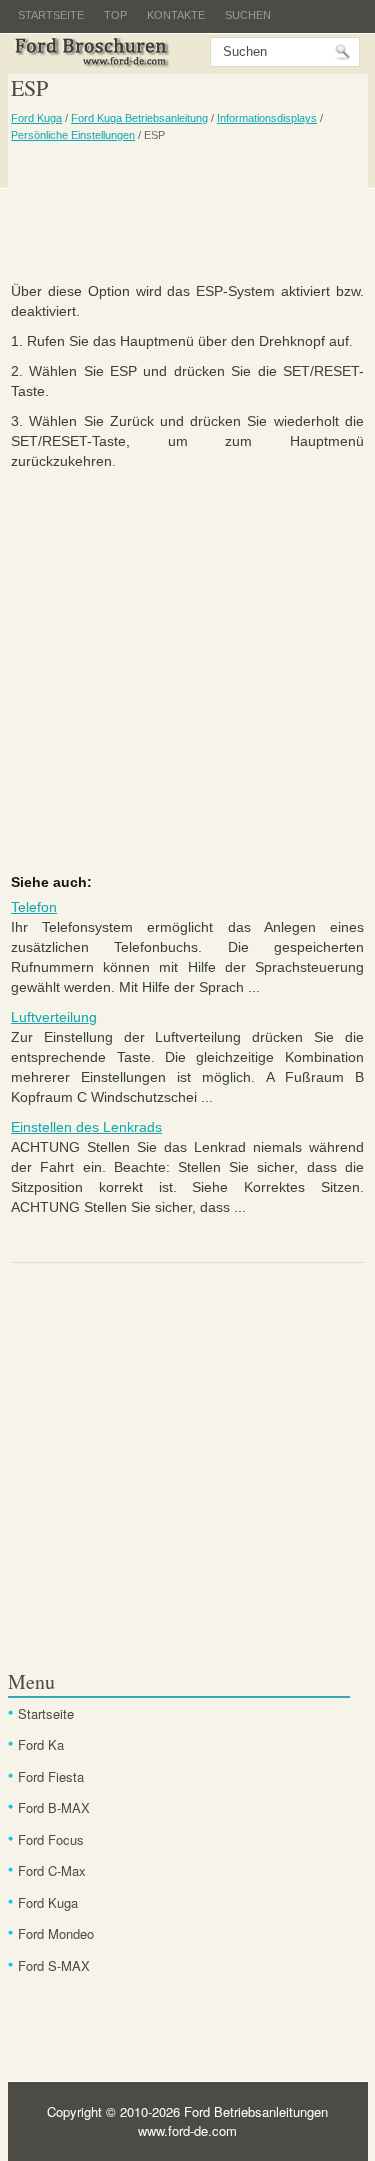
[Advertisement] (187, 211)
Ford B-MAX (54, 1807)
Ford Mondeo (56, 1933)
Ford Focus (51, 1839)
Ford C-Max (52, 1870)
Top (115, 15)
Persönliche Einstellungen (73, 135)
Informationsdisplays (267, 118)
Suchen (248, 15)
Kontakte (176, 15)
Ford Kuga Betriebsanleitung (139, 118)
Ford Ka (41, 1744)
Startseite (51, 15)
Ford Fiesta (51, 1776)
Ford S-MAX (54, 1965)
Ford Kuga (36, 118)
